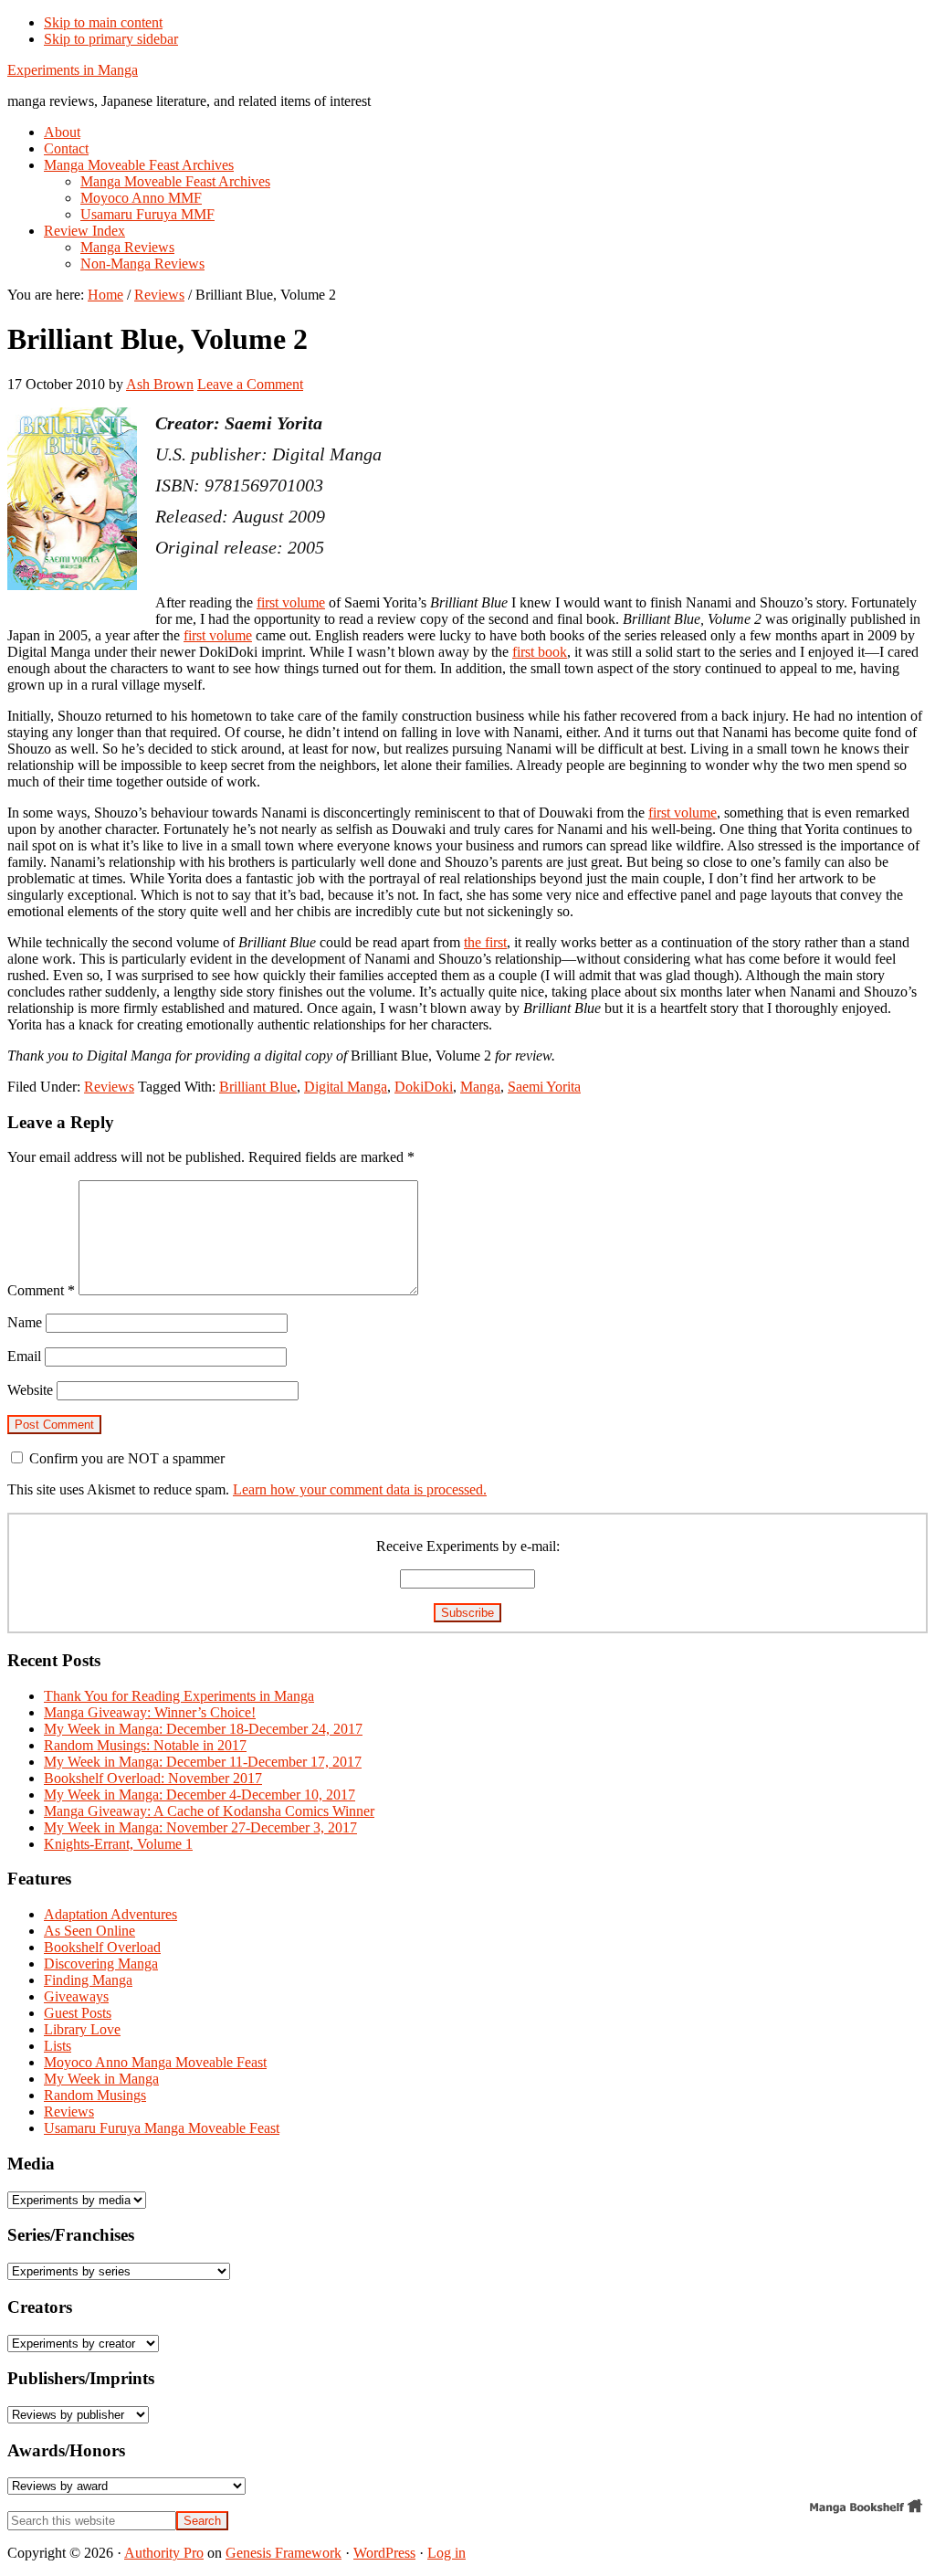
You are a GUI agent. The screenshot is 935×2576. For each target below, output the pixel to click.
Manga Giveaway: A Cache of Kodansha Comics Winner (209, 1811)
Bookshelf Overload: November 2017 (153, 1778)
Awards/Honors (66, 2450)
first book (540, 652)
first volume (291, 602)
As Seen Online (89, 1931)
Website (30, 1390)
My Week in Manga (101, 2079)
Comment (41, 1290)
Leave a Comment (250, 384)
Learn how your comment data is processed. (360, 1489)
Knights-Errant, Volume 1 (118, 1844)
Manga (480, 1087)
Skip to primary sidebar (111, 39)
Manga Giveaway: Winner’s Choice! (150, 1712)
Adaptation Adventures (110, 1914)
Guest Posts (78, 2013)
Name (25, 1322)
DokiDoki (424, 1087)
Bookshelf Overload (102, 1947)
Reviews (109, 1087)
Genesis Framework (284, 2553)
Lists (58, 2046)
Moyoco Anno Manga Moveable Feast (155, 2062)
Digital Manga (346, 1087)
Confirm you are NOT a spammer (125, 1458)
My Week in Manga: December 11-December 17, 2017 (203, 1762)
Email (24, 1356)
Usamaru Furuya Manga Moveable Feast (162, 2128)
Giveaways (76, 1996)
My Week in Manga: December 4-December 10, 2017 (200, 1795)
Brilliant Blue (258, 1087)
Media (31, 2164)
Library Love (82, 2029)
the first (485, 942)
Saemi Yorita (544, 1087)
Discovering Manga (101, 1964)
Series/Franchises (71, 2235)
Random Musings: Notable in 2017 (145, 1745)
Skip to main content (103, 22)
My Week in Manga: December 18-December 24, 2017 (203, 1729)
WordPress (384, 2553)
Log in (446, 2553)
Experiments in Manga (73, 70)
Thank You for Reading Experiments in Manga (179, 1696)
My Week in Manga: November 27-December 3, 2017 (200, 1827)
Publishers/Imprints (81, 2378)
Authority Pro (164, 2553)
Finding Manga (88, 1980)
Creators (40, 2307)
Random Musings (95, 2095)
